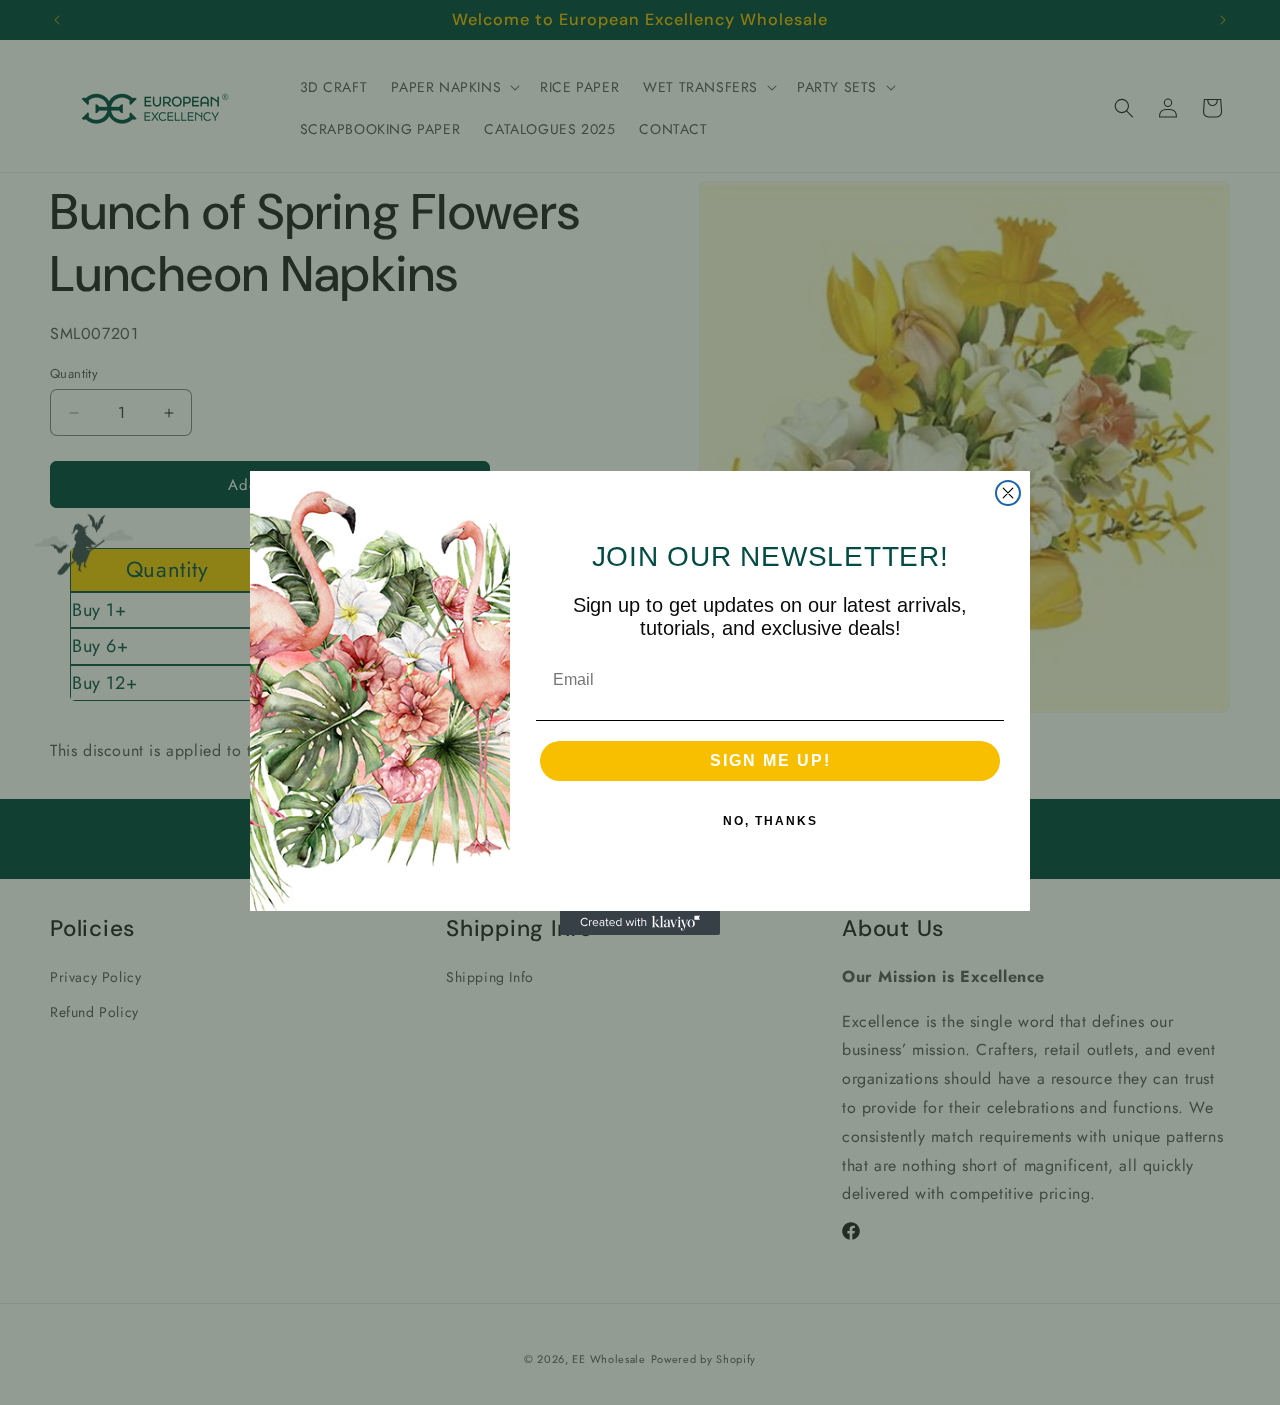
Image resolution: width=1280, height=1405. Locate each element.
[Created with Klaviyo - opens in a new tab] (640, 923)
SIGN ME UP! (770, 760)
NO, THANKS (770, 821)
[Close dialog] (1008, 493)
